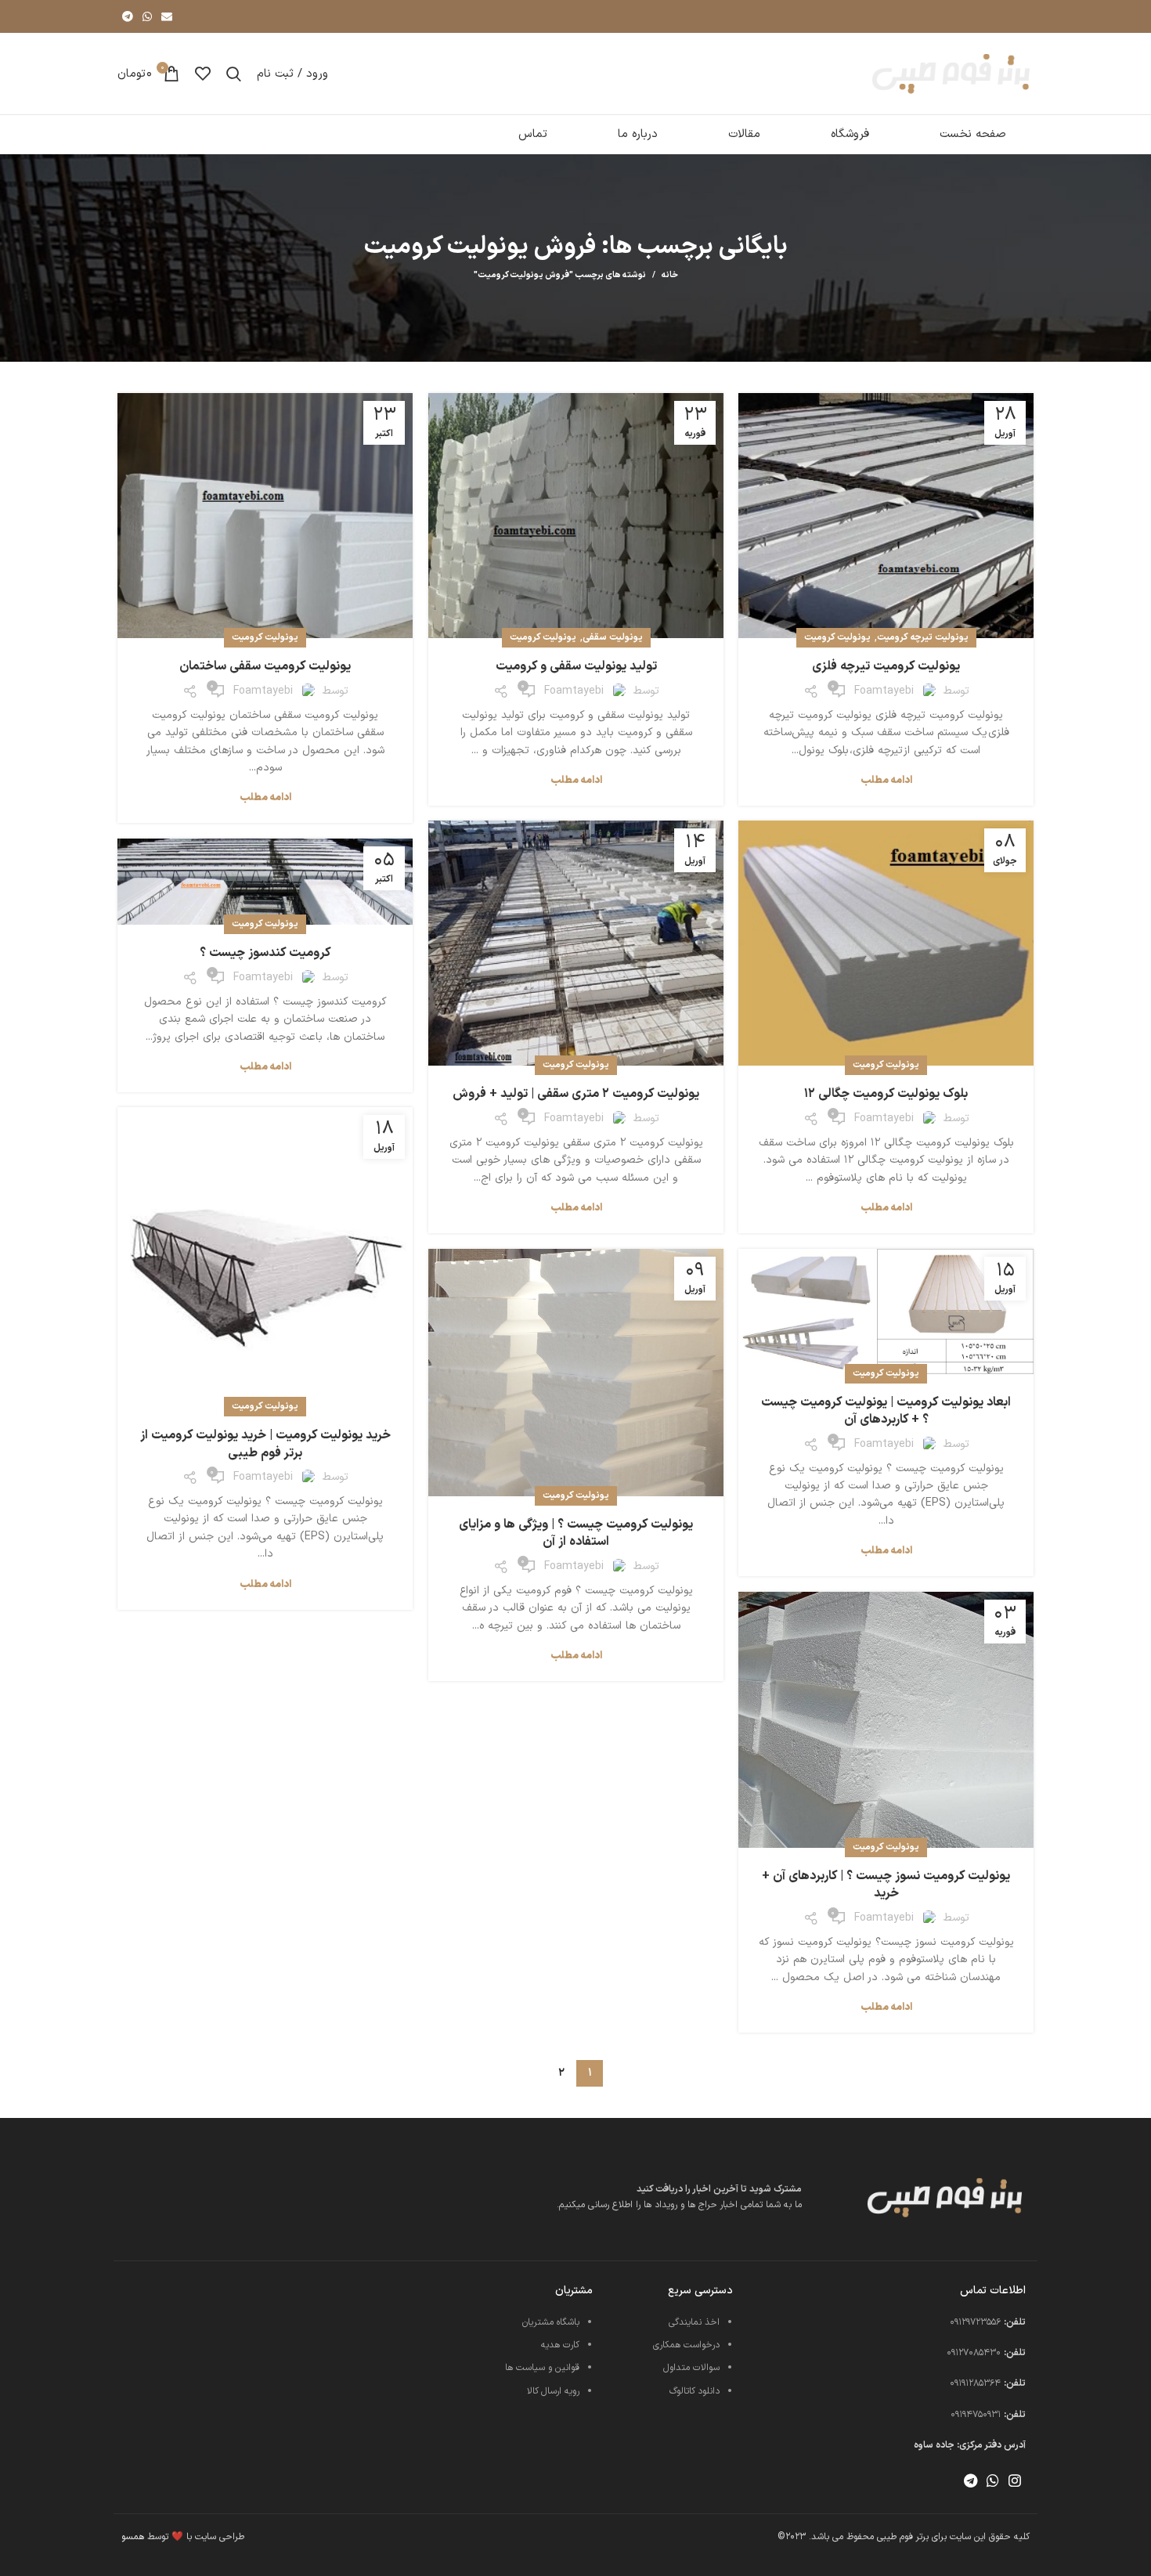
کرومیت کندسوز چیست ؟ (265, 953)
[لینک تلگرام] (128, 16)
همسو (133, 2537)
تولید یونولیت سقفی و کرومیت (576, 666)
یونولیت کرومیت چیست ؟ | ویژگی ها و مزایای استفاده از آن (576, 1533)
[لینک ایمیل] (167, 16)
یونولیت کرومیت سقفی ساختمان (265, 666)
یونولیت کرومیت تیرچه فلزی (886, 666)
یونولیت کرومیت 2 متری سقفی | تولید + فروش (576, 1094)
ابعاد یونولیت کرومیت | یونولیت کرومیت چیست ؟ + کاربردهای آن (886, 1411)
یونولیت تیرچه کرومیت (923, 637)
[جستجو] (234, 74)
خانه (670, 276)
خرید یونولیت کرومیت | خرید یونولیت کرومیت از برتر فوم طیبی (265, 1444)
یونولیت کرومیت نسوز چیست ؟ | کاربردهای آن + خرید (886, 1885)
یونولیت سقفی (613, 637)
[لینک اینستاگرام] (1015, 2480)
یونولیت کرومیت (837, 637)
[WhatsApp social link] (147, 16)
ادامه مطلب (886, 781)
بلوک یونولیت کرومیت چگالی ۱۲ (886, 1094)
